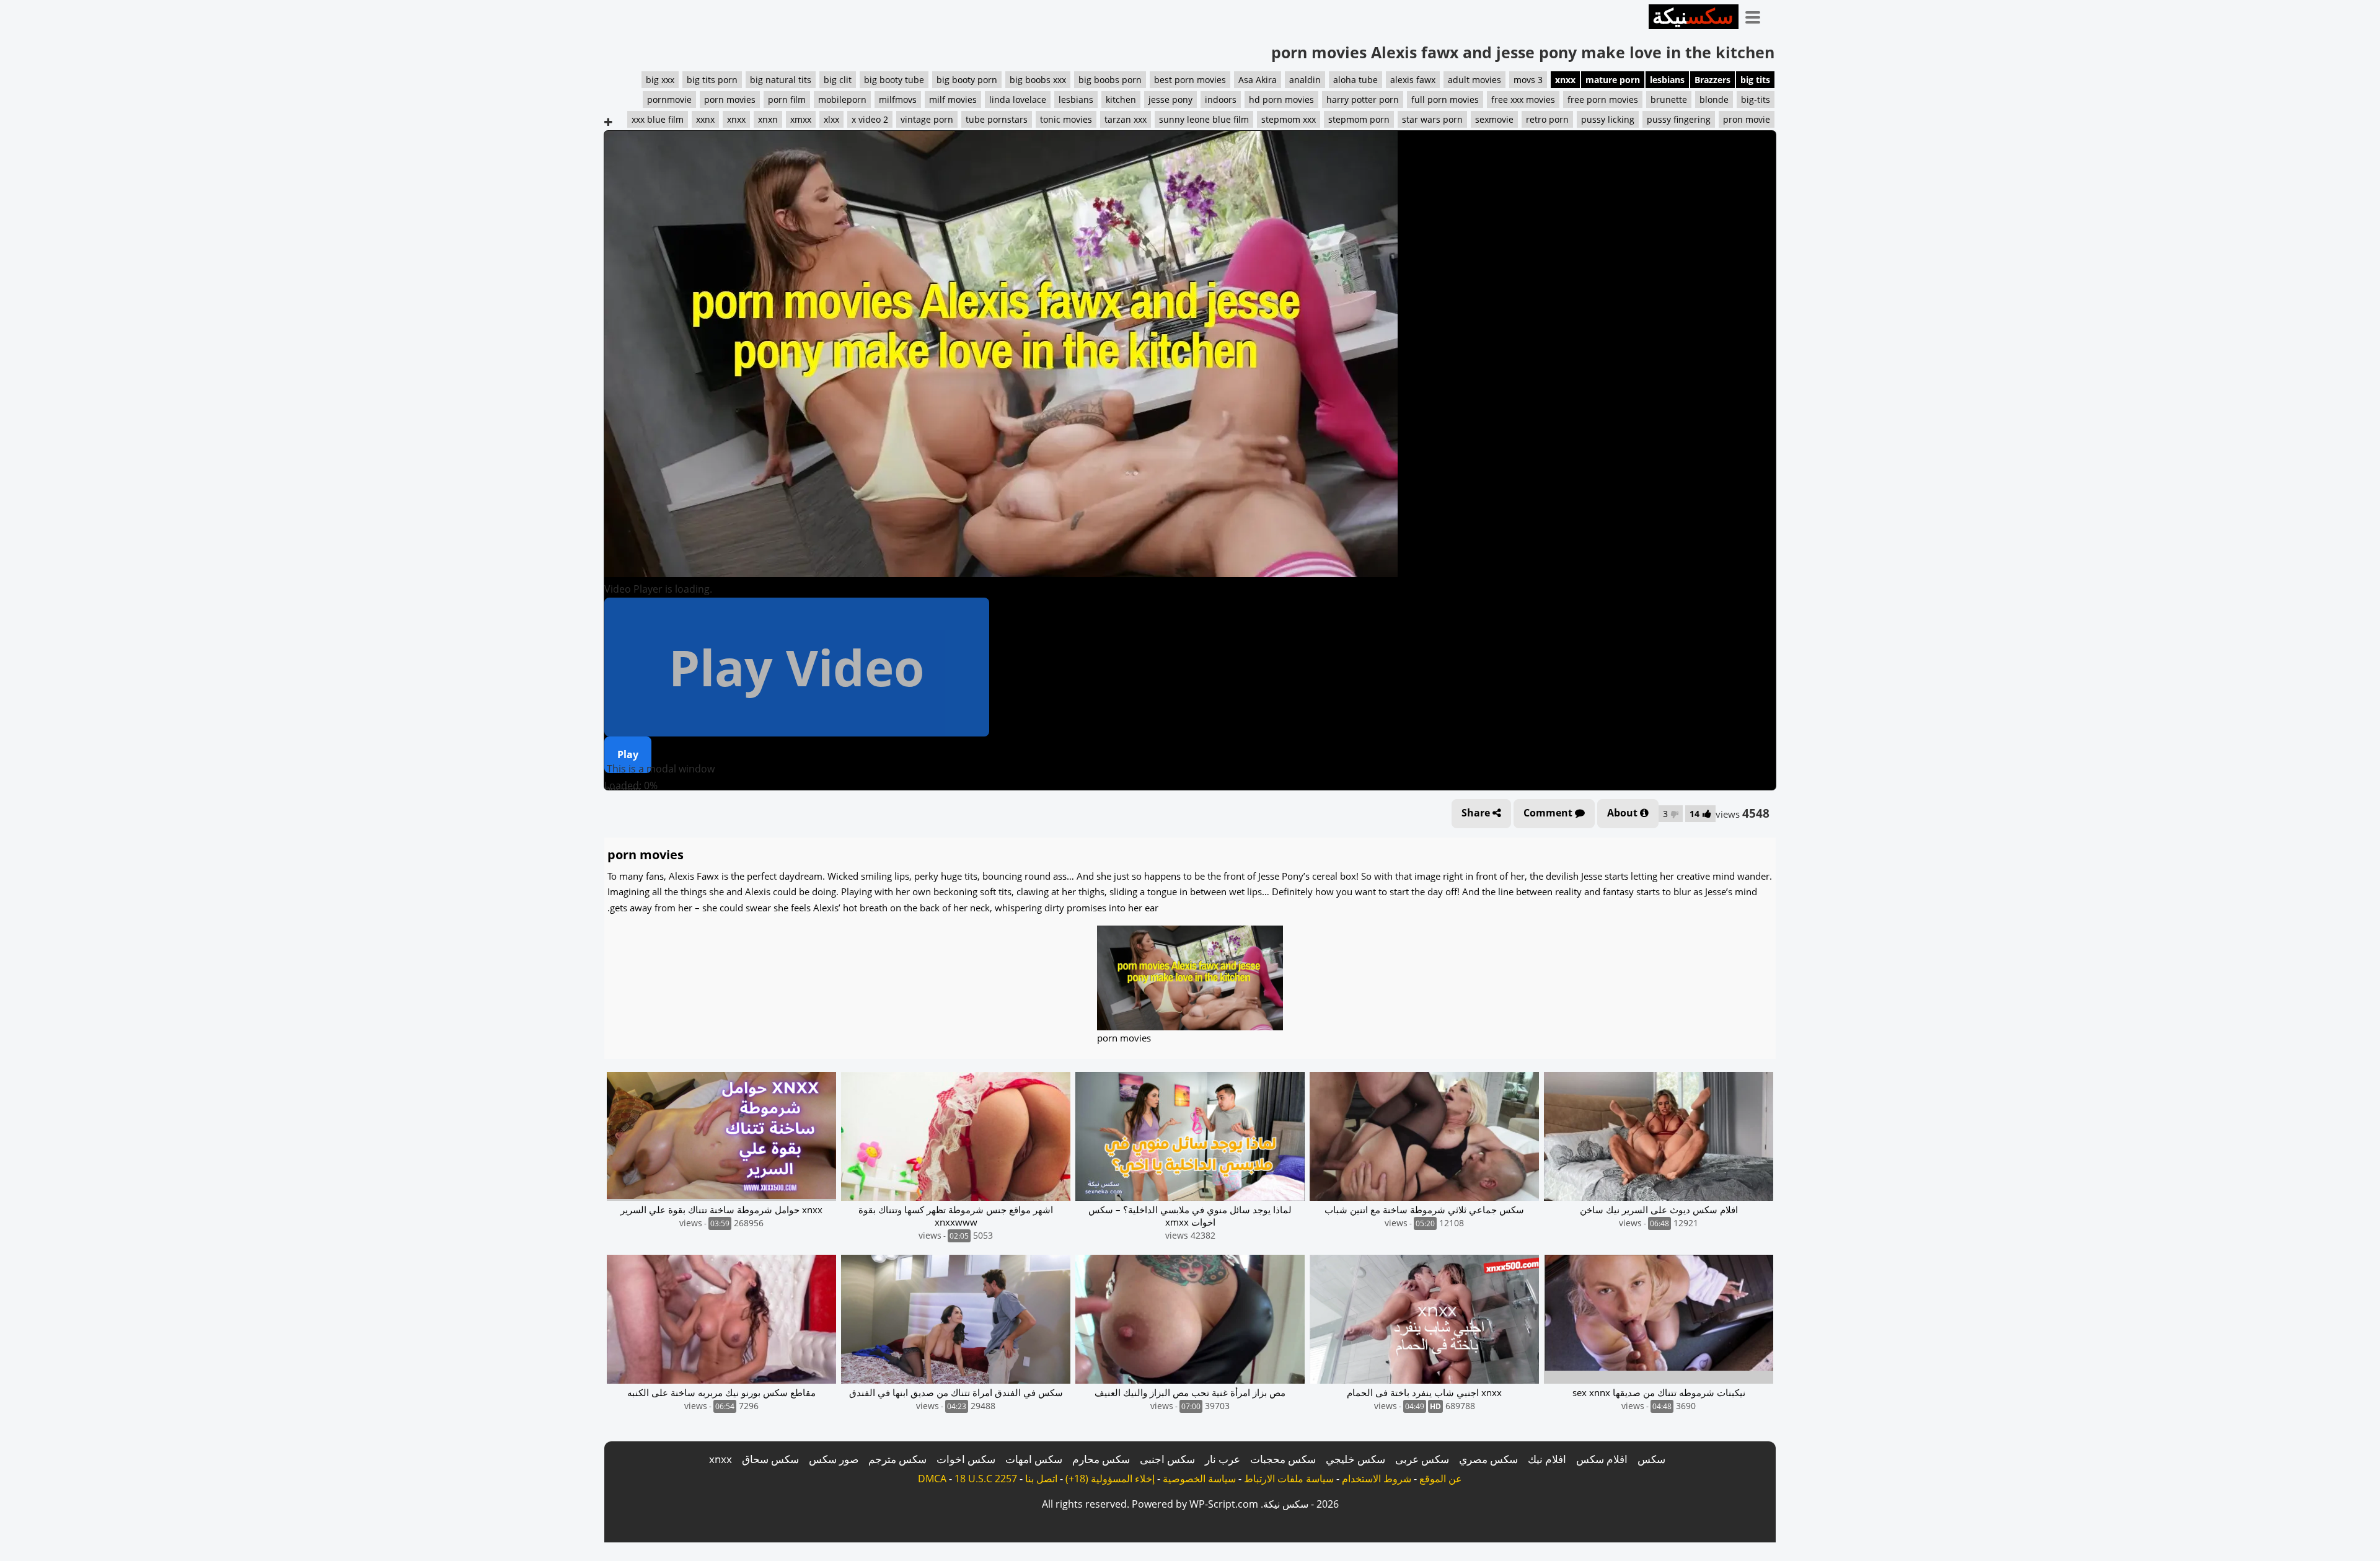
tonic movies (1066, 119)
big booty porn (967, 80)
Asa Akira (1258, 80)
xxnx (705, 119)
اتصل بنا (1041, 1479)
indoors (1221, 99)
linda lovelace (1018, 99)
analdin (1305, 80)
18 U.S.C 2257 (986, 1479)
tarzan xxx (1126, 119)
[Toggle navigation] (1757, 15)
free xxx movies (1523, 99)
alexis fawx (1413, 80)
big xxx (660, 80)
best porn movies (1190, 80)
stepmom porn (1359, 119)
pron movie (1747, 119)
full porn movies (1445, 99)
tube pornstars (997, 119)
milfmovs (898, 99)
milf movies (953, 99)
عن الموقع (1441, 1479)
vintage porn (927, 119)
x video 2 (870, 119)
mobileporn (842, 99)
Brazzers (1712, 80)
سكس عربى (1422, 1459)
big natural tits (781, 80)
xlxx (831, 119)
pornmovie (669, 99)
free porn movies (1603, 99)
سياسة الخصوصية (1199, 1479)
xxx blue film (658, 119)
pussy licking (1608, 119)
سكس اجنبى (1167, 1459)
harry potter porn (1363, 99)
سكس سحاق (770, 1459)
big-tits (1756, 99)
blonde (1714, 99)
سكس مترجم (897, 1459)
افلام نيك (1547, 1459)
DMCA (932, 1479)
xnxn (768, 119)
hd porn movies (1281, 99)
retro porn (1547, 119)
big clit (838, 80)
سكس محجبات (1283, 1459)
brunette (1669, 99)
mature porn (1613, 80)
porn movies (730, 99)
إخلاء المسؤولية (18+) (1110, 1479)
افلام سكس (1602, 1459)
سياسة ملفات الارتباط (1289, 1479)
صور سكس (834, 1459)
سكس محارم (1101, 1459)
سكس (1651, 1459)
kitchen (1121, 99)
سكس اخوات (966, 1459)
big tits (1755, 80)
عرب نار (1223, 1459)
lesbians (1667, 80)
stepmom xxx (1289, 119)
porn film (787, 99)
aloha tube (1355, 80)
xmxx (801, 119)
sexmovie (1494, 119)
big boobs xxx (1038, 80)
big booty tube (894, 80)
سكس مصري (1488, 1459)
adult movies (1474, 80)
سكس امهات (1034, 1459)
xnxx (1565, 80)
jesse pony (1170, 99)
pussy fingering (1679, 119)
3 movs (1528, 80)
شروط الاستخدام (1377, 1479)
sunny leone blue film (1204, 119)
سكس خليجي (1355, 1459)
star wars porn (1432, 119)
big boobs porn (1110, 80)
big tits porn (712, 80)
